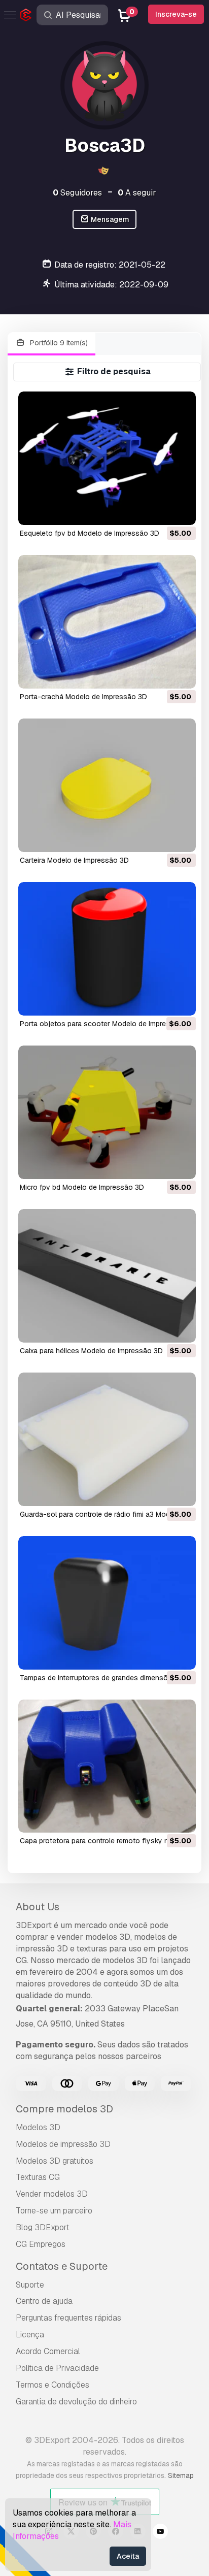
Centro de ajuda (44, 2301)
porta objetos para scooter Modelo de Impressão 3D (107, 1024)
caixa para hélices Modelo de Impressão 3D (91, 1351)
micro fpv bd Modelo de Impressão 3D (82, 1187)
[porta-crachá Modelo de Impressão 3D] (107, 622)
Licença (30, 2335)
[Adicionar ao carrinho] (160, 511)
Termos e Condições (53, 2385)
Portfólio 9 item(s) (58, 343)
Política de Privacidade (57, 2368)
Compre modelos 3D (64, 2109)
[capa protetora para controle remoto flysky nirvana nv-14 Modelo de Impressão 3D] (107, 1766)
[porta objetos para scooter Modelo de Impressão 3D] (107, 949)
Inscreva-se (176, 14)
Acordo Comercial (48, 2351)
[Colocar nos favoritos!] (181, 511)
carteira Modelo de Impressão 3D (74, 860)
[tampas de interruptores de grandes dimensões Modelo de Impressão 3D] (107, 1603)
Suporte (30, 2285)
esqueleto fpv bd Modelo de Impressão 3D (90, 533)
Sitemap (181, 2475)
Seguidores (77, 193)
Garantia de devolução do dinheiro (76, 2402)
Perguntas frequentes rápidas (68, 2318)
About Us (38, 1907)
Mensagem (109, 219)
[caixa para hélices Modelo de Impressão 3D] (107, 1276)
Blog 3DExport (43, 2227)
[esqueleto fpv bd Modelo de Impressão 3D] (107, 458)
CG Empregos (41, 2244)
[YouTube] (160, 2533)
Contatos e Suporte (62, 2266)
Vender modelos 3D (52, 2194)
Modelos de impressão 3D (63, 2144)
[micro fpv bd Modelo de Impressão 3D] (107, 1112)
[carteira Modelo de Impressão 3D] (107, 785)
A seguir (137, 193)
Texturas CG (38, 2177)
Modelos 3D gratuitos (55, 2161)
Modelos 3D (38, 2127)
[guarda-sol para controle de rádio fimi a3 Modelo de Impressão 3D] (107, 1439)
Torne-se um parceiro (54, 2211)
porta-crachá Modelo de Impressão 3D (83, 697)
